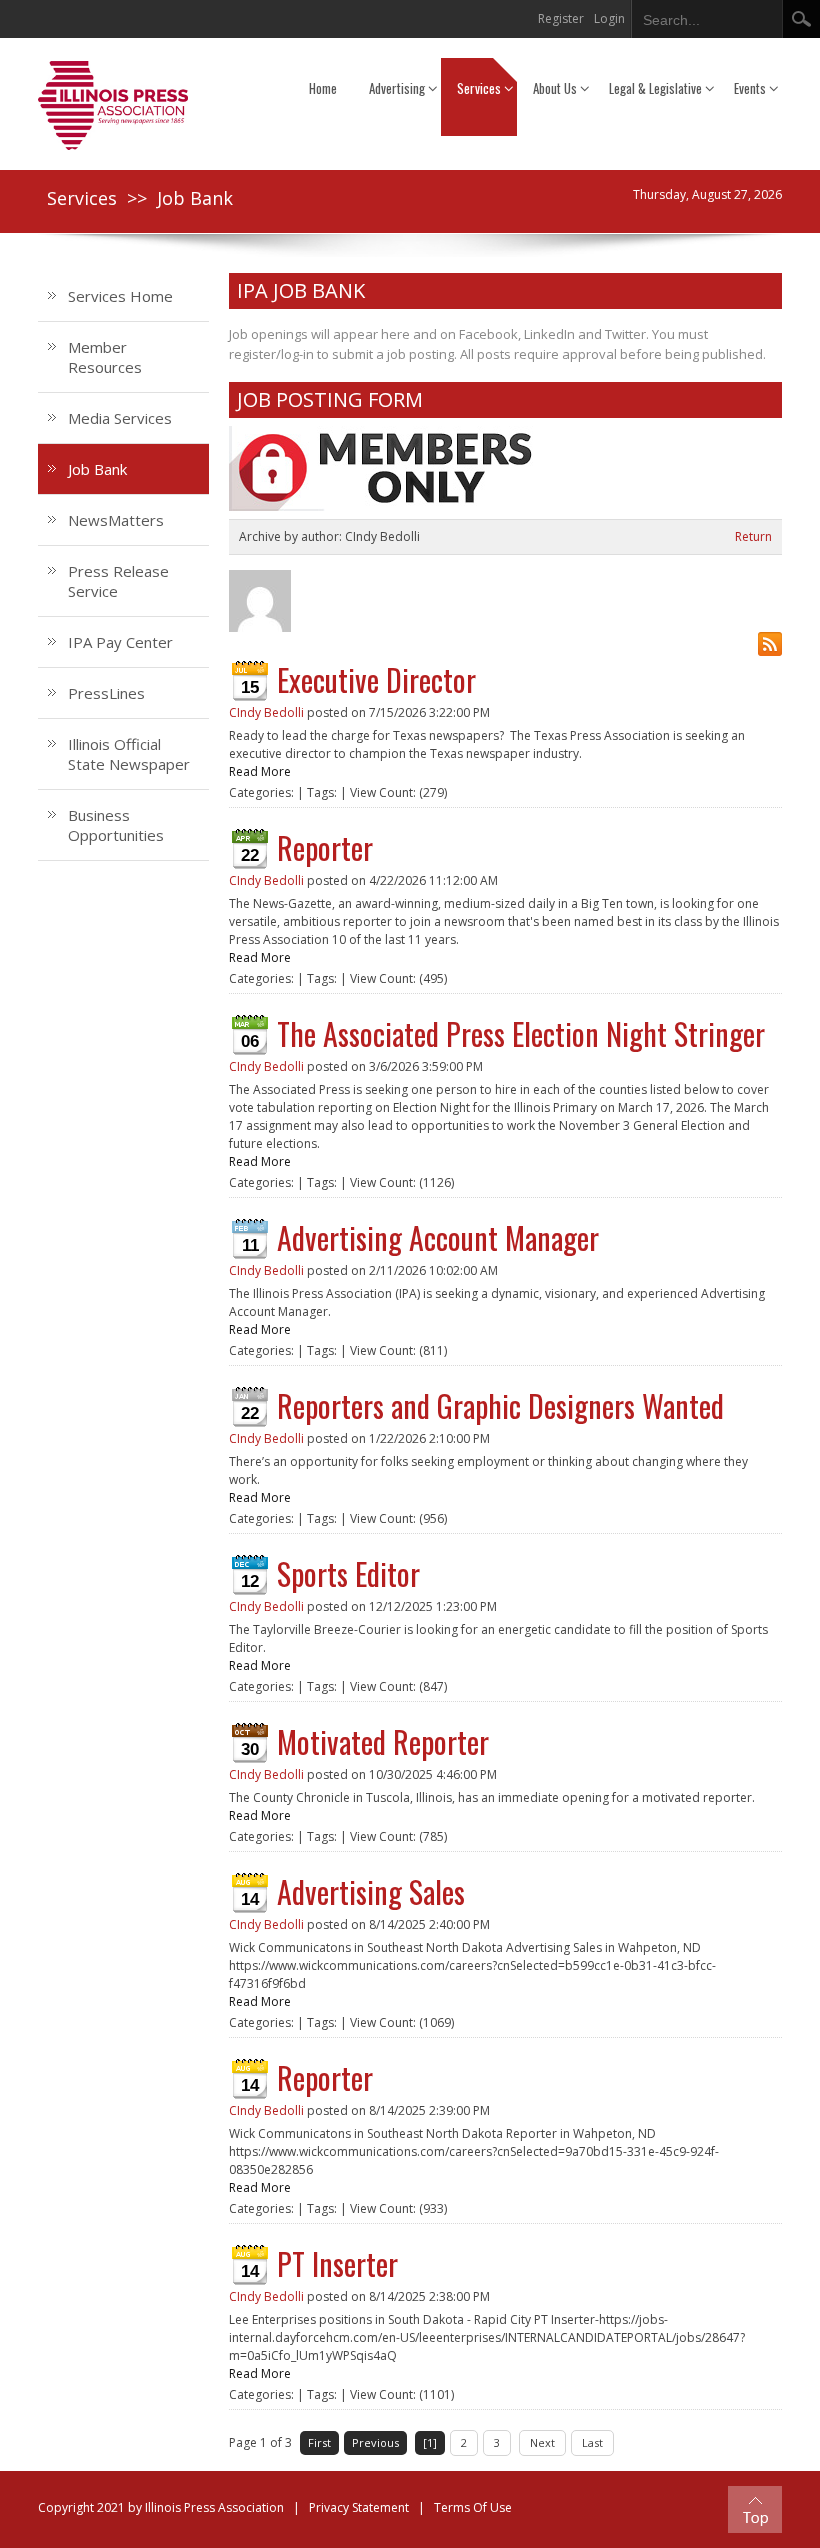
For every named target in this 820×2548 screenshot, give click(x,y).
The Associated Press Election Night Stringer (521, 1033)
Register (561, 18)
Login (609, 18)
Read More (260, 771)
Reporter (325, 847)
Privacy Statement (359, 2507)
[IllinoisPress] (113, 104)
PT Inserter (337, 2263)
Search (801, 19)
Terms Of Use (473, 2507)
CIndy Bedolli (266, 712)
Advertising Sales (371, 1891)
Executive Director (376, 679)
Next (542, 2442)
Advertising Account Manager (438, 1237)
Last (592, 2442)
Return (753, 536)
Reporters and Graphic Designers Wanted (500, 1405)
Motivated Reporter (383, 1741)
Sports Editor (348, 1573)
